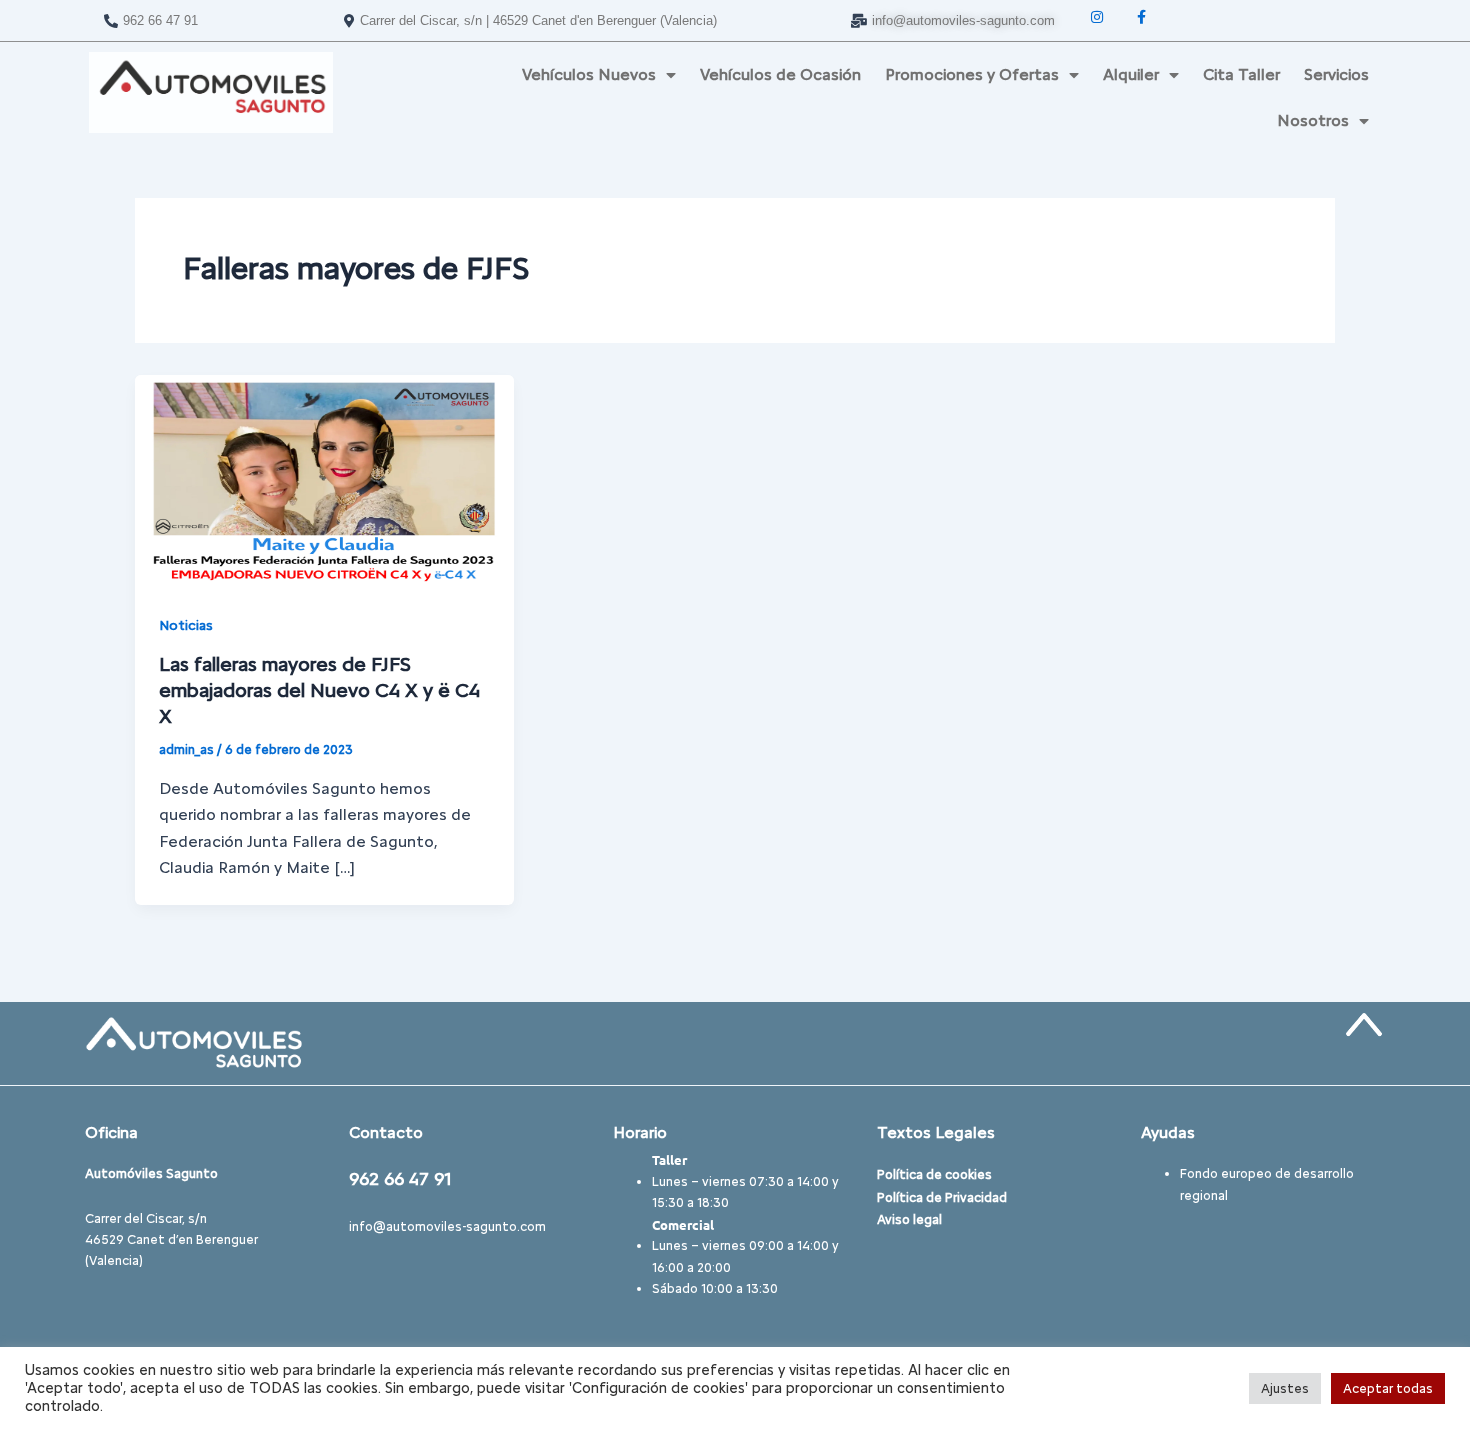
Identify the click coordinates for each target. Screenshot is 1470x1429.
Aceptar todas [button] (1388, 1388)
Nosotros (1313, 120)
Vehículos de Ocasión (780, 74)
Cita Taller (1241, 74)
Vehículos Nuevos (589, 74)
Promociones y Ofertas (972, 74)
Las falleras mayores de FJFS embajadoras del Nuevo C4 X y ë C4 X (319, 690)
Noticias (186, 625)
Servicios (1336, 74)
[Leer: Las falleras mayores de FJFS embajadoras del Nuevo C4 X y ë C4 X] (324, 480)
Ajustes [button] (1285, 1388)
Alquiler (1131, 74)
